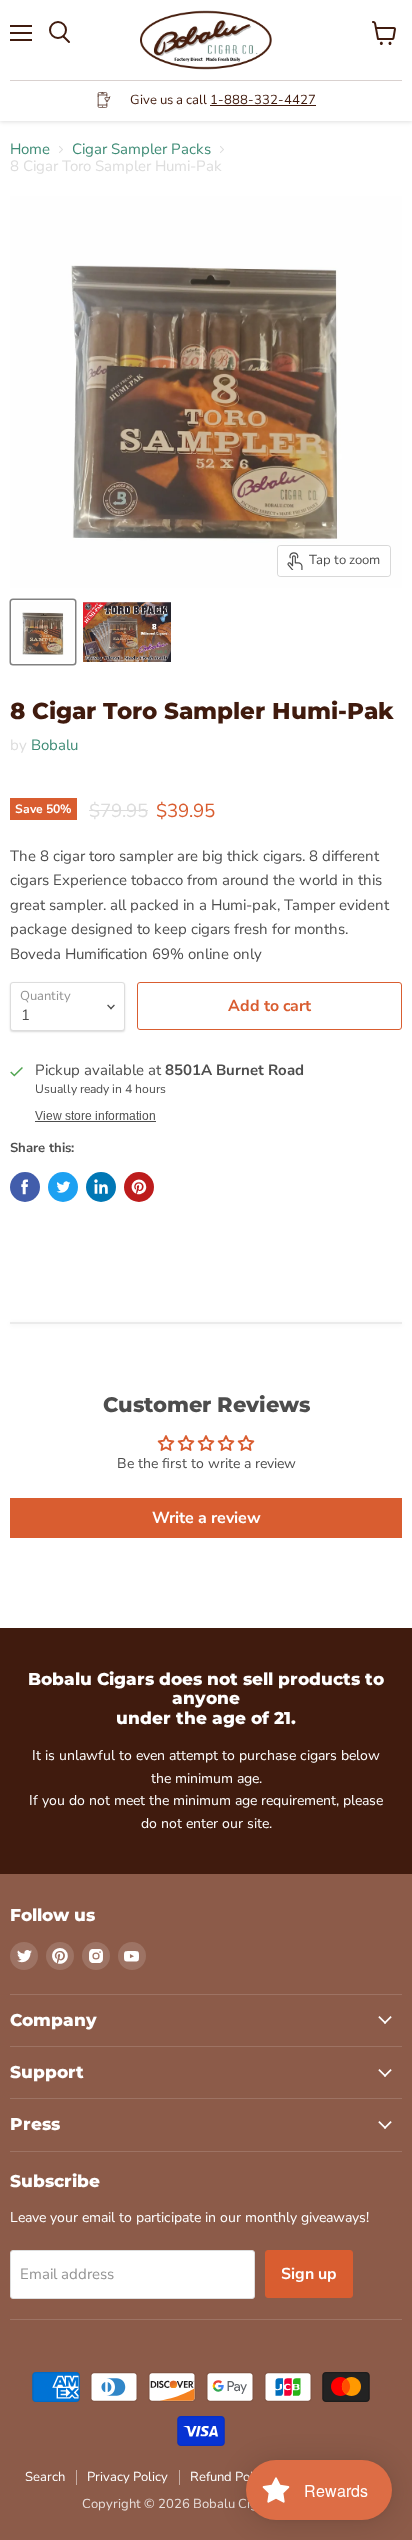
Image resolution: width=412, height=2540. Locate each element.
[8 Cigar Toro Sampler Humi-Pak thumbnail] (43, 632)
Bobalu (54, 745)
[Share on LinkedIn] (101, 1187)
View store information (95, 1116)
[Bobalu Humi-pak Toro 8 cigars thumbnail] (127, 632)
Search (45, 2477)
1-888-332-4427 (263, 100)
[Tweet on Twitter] (63, 1187)
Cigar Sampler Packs (141, 149)
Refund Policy (230, 2477)
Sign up (309, 2274)
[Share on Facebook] (25, 1187)
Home (30, 149)
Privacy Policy (127, 2477)
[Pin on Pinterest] (139, 1187)
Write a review (206, 1518)
